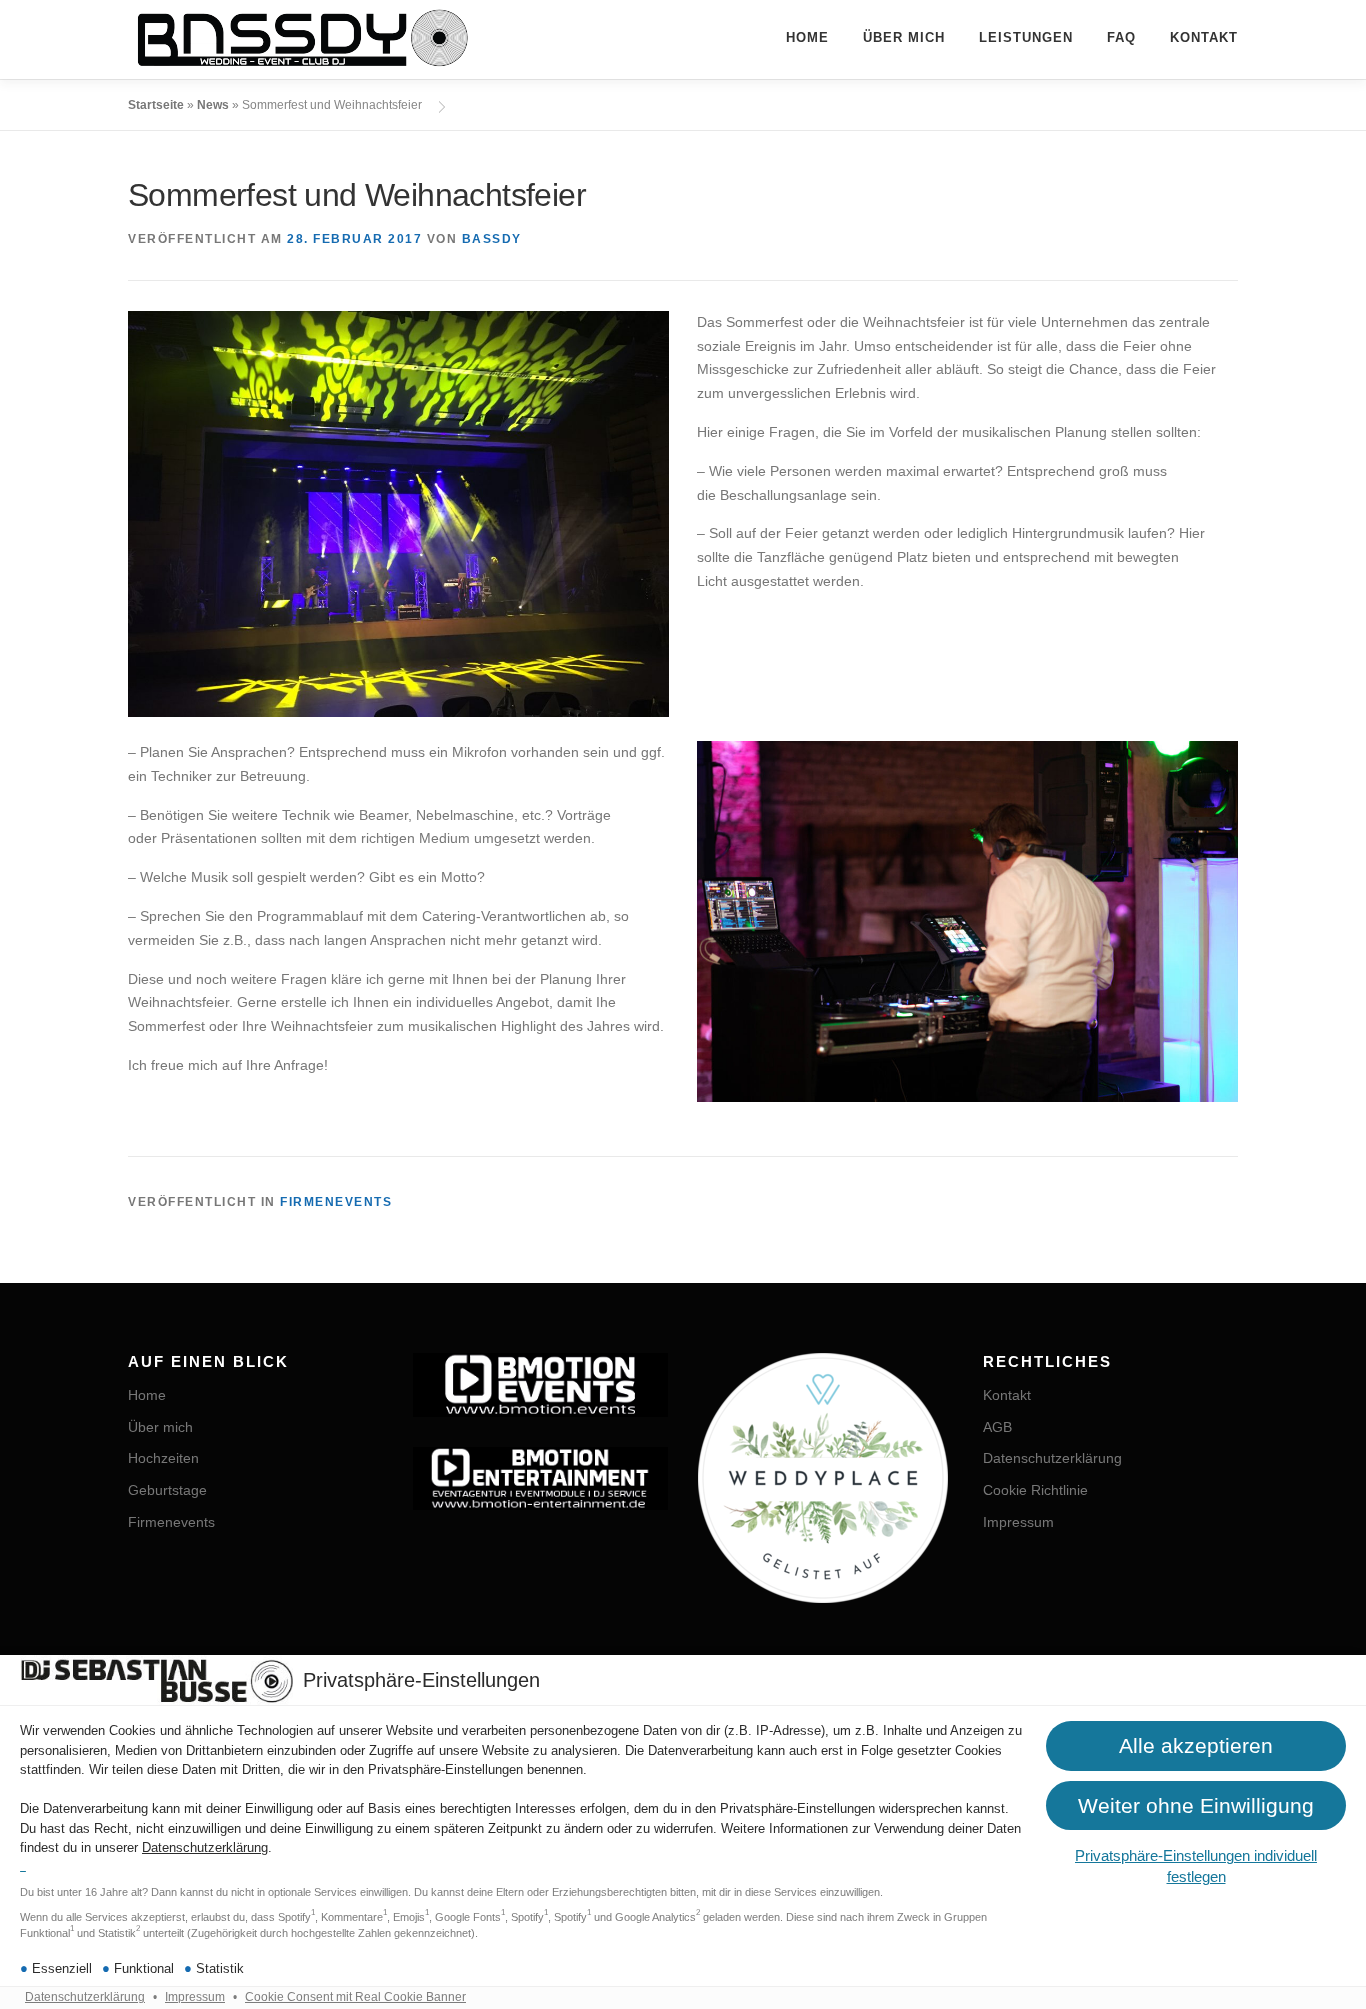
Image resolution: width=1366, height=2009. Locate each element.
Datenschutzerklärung (205, 1847)
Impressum (195, 1997)
